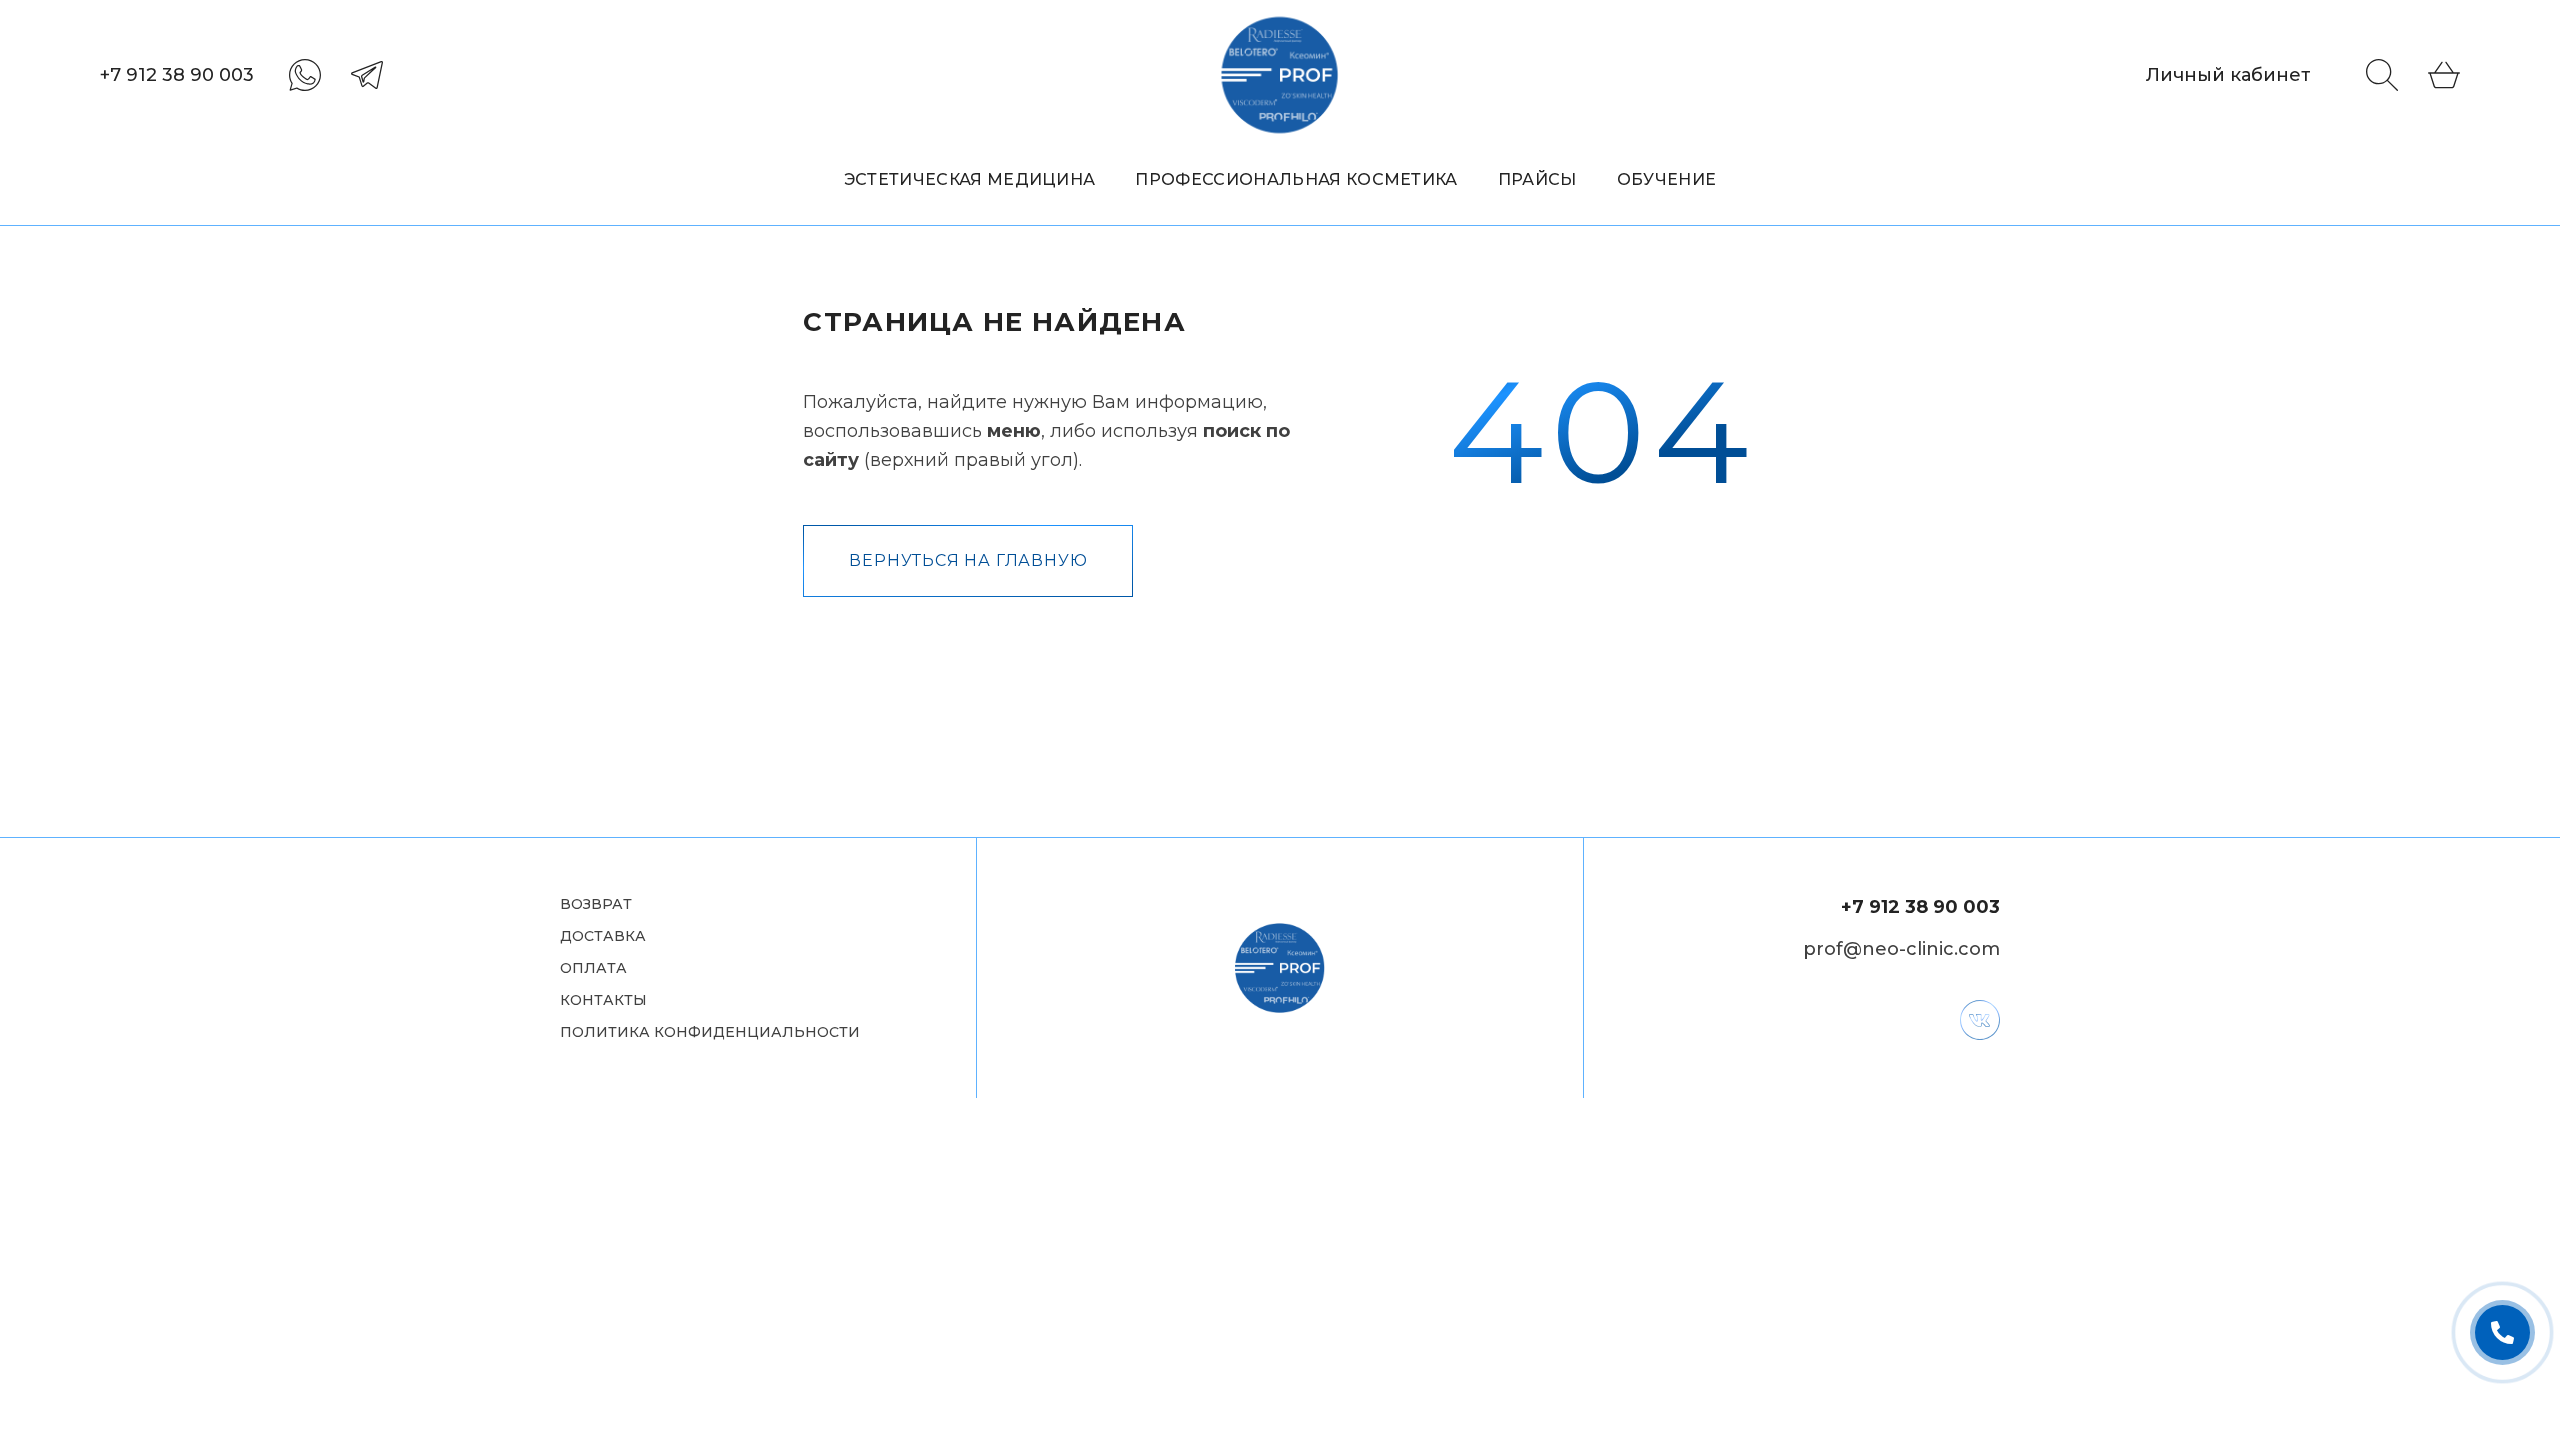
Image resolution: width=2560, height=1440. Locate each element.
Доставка (603, 936)
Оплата (593, 968)
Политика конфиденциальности (710, 1032)
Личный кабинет (2228, 75)
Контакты (603, 1000)
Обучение (1667, 179)
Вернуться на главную (968, 560)
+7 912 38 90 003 (177, 75)
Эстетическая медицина (970, 179)
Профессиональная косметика (1296, 179)
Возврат (596, 904)
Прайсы (1537, 179)
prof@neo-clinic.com (1901, 949)
